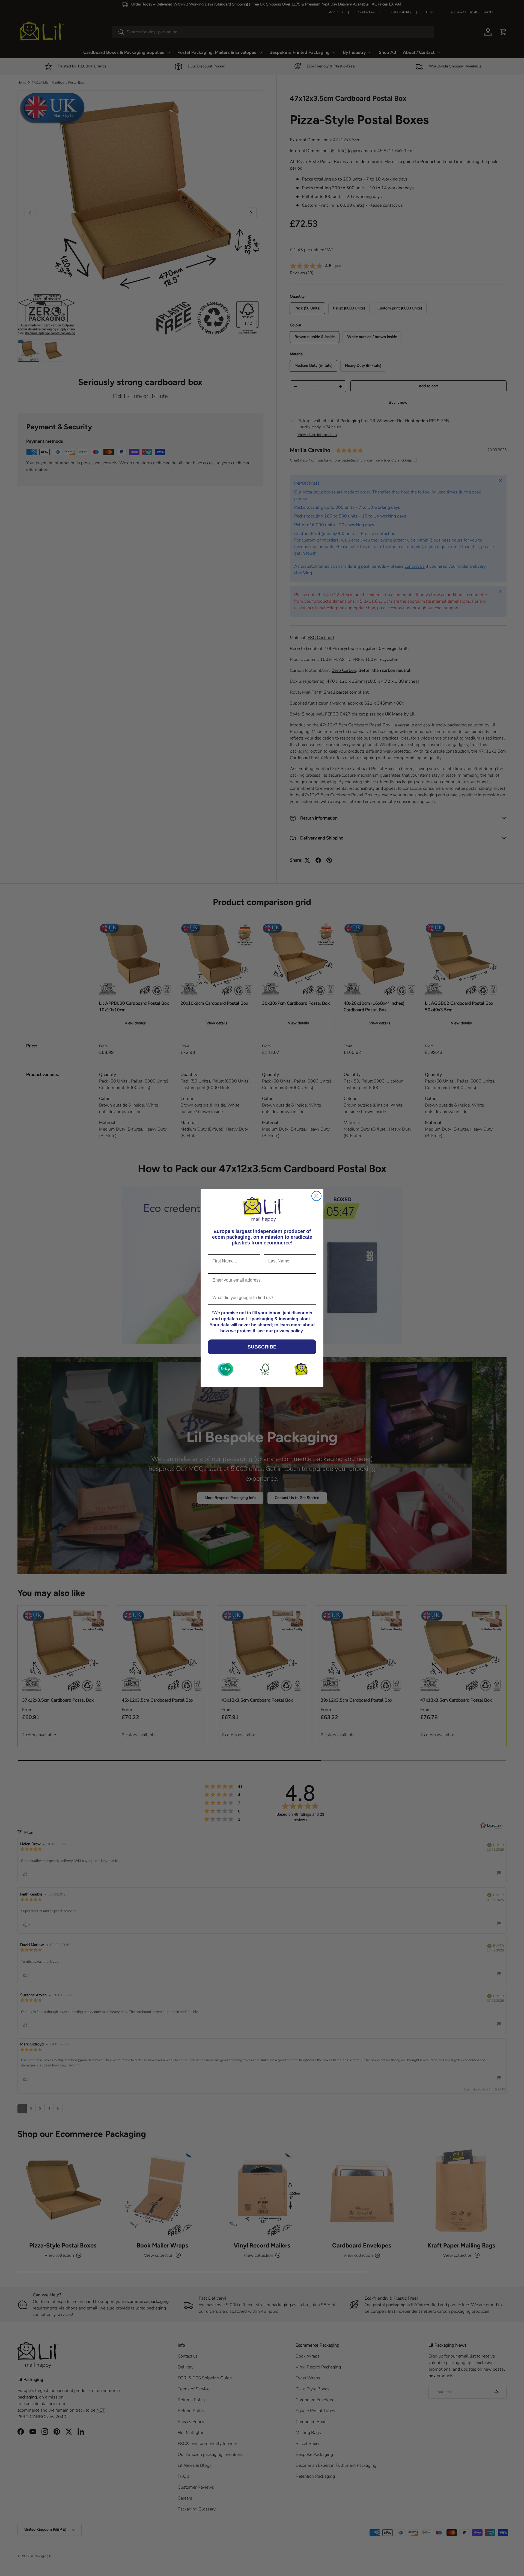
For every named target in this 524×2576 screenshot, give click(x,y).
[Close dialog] (316, 1196)
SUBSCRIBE (262, 1347)
